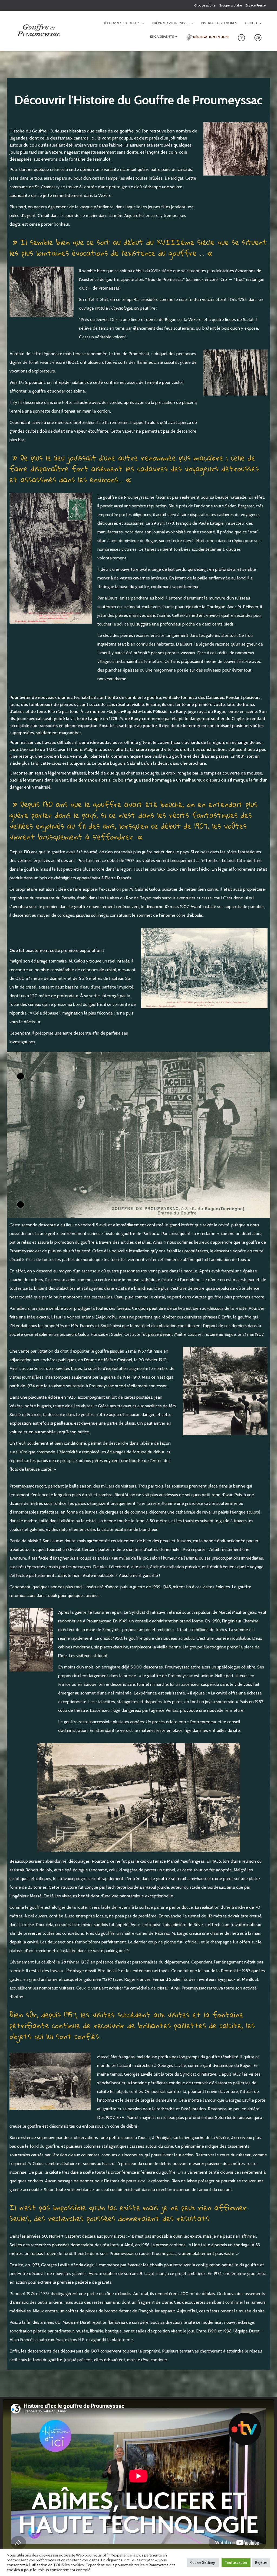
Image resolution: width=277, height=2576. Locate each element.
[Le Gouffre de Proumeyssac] (40, 31)
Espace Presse (255, 5)
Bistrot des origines (219, 23)
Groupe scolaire (230, 5)
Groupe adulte (205, 5)
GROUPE (252, 23)
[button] (143, 23)
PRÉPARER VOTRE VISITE (171, 23)
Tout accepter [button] (236, 2562)
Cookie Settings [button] (203, 2562)
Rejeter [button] (261, 2562)
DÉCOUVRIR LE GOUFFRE (122, 23)
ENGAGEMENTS (162, 36)
